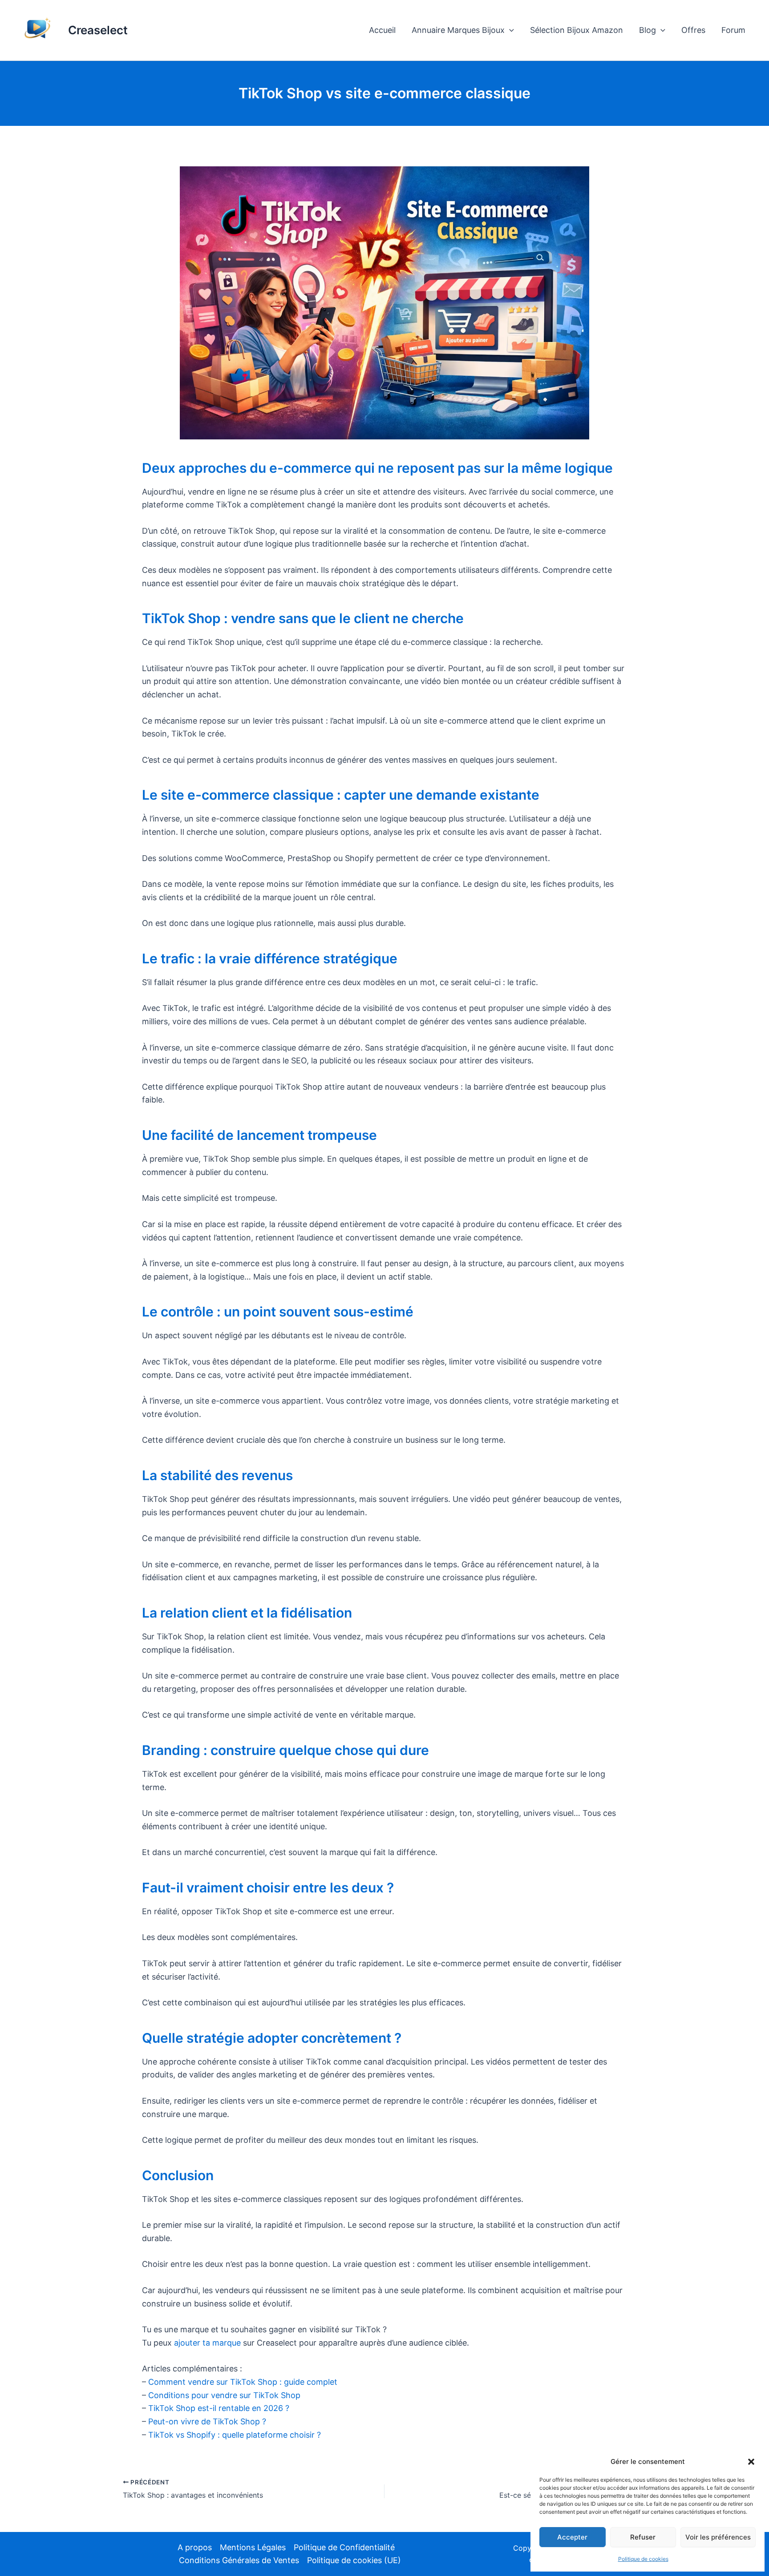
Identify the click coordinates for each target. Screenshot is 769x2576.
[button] (751, 2462)
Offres (693, 30)
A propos (195, 2547)
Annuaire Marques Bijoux (458, 30)
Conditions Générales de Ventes (239, 2560)
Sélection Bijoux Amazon (577, 30)
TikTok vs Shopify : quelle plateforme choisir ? (235, 2435)
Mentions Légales (253, 2547)
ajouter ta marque (207, 2343)
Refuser (643, 2537)
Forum (733, 30)
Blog (648, 30)
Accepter (572, 2537)
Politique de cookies (643, 2559)
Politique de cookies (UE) (354, 2560)
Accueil (382, 30)
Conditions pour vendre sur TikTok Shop (224, 2395)
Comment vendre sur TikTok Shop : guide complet (243, 2382)
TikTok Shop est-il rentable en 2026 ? (219, 2408)
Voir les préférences (718, 2537)
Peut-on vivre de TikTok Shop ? (207, 2421)
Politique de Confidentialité (344, 2547)
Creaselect (98, 30)
